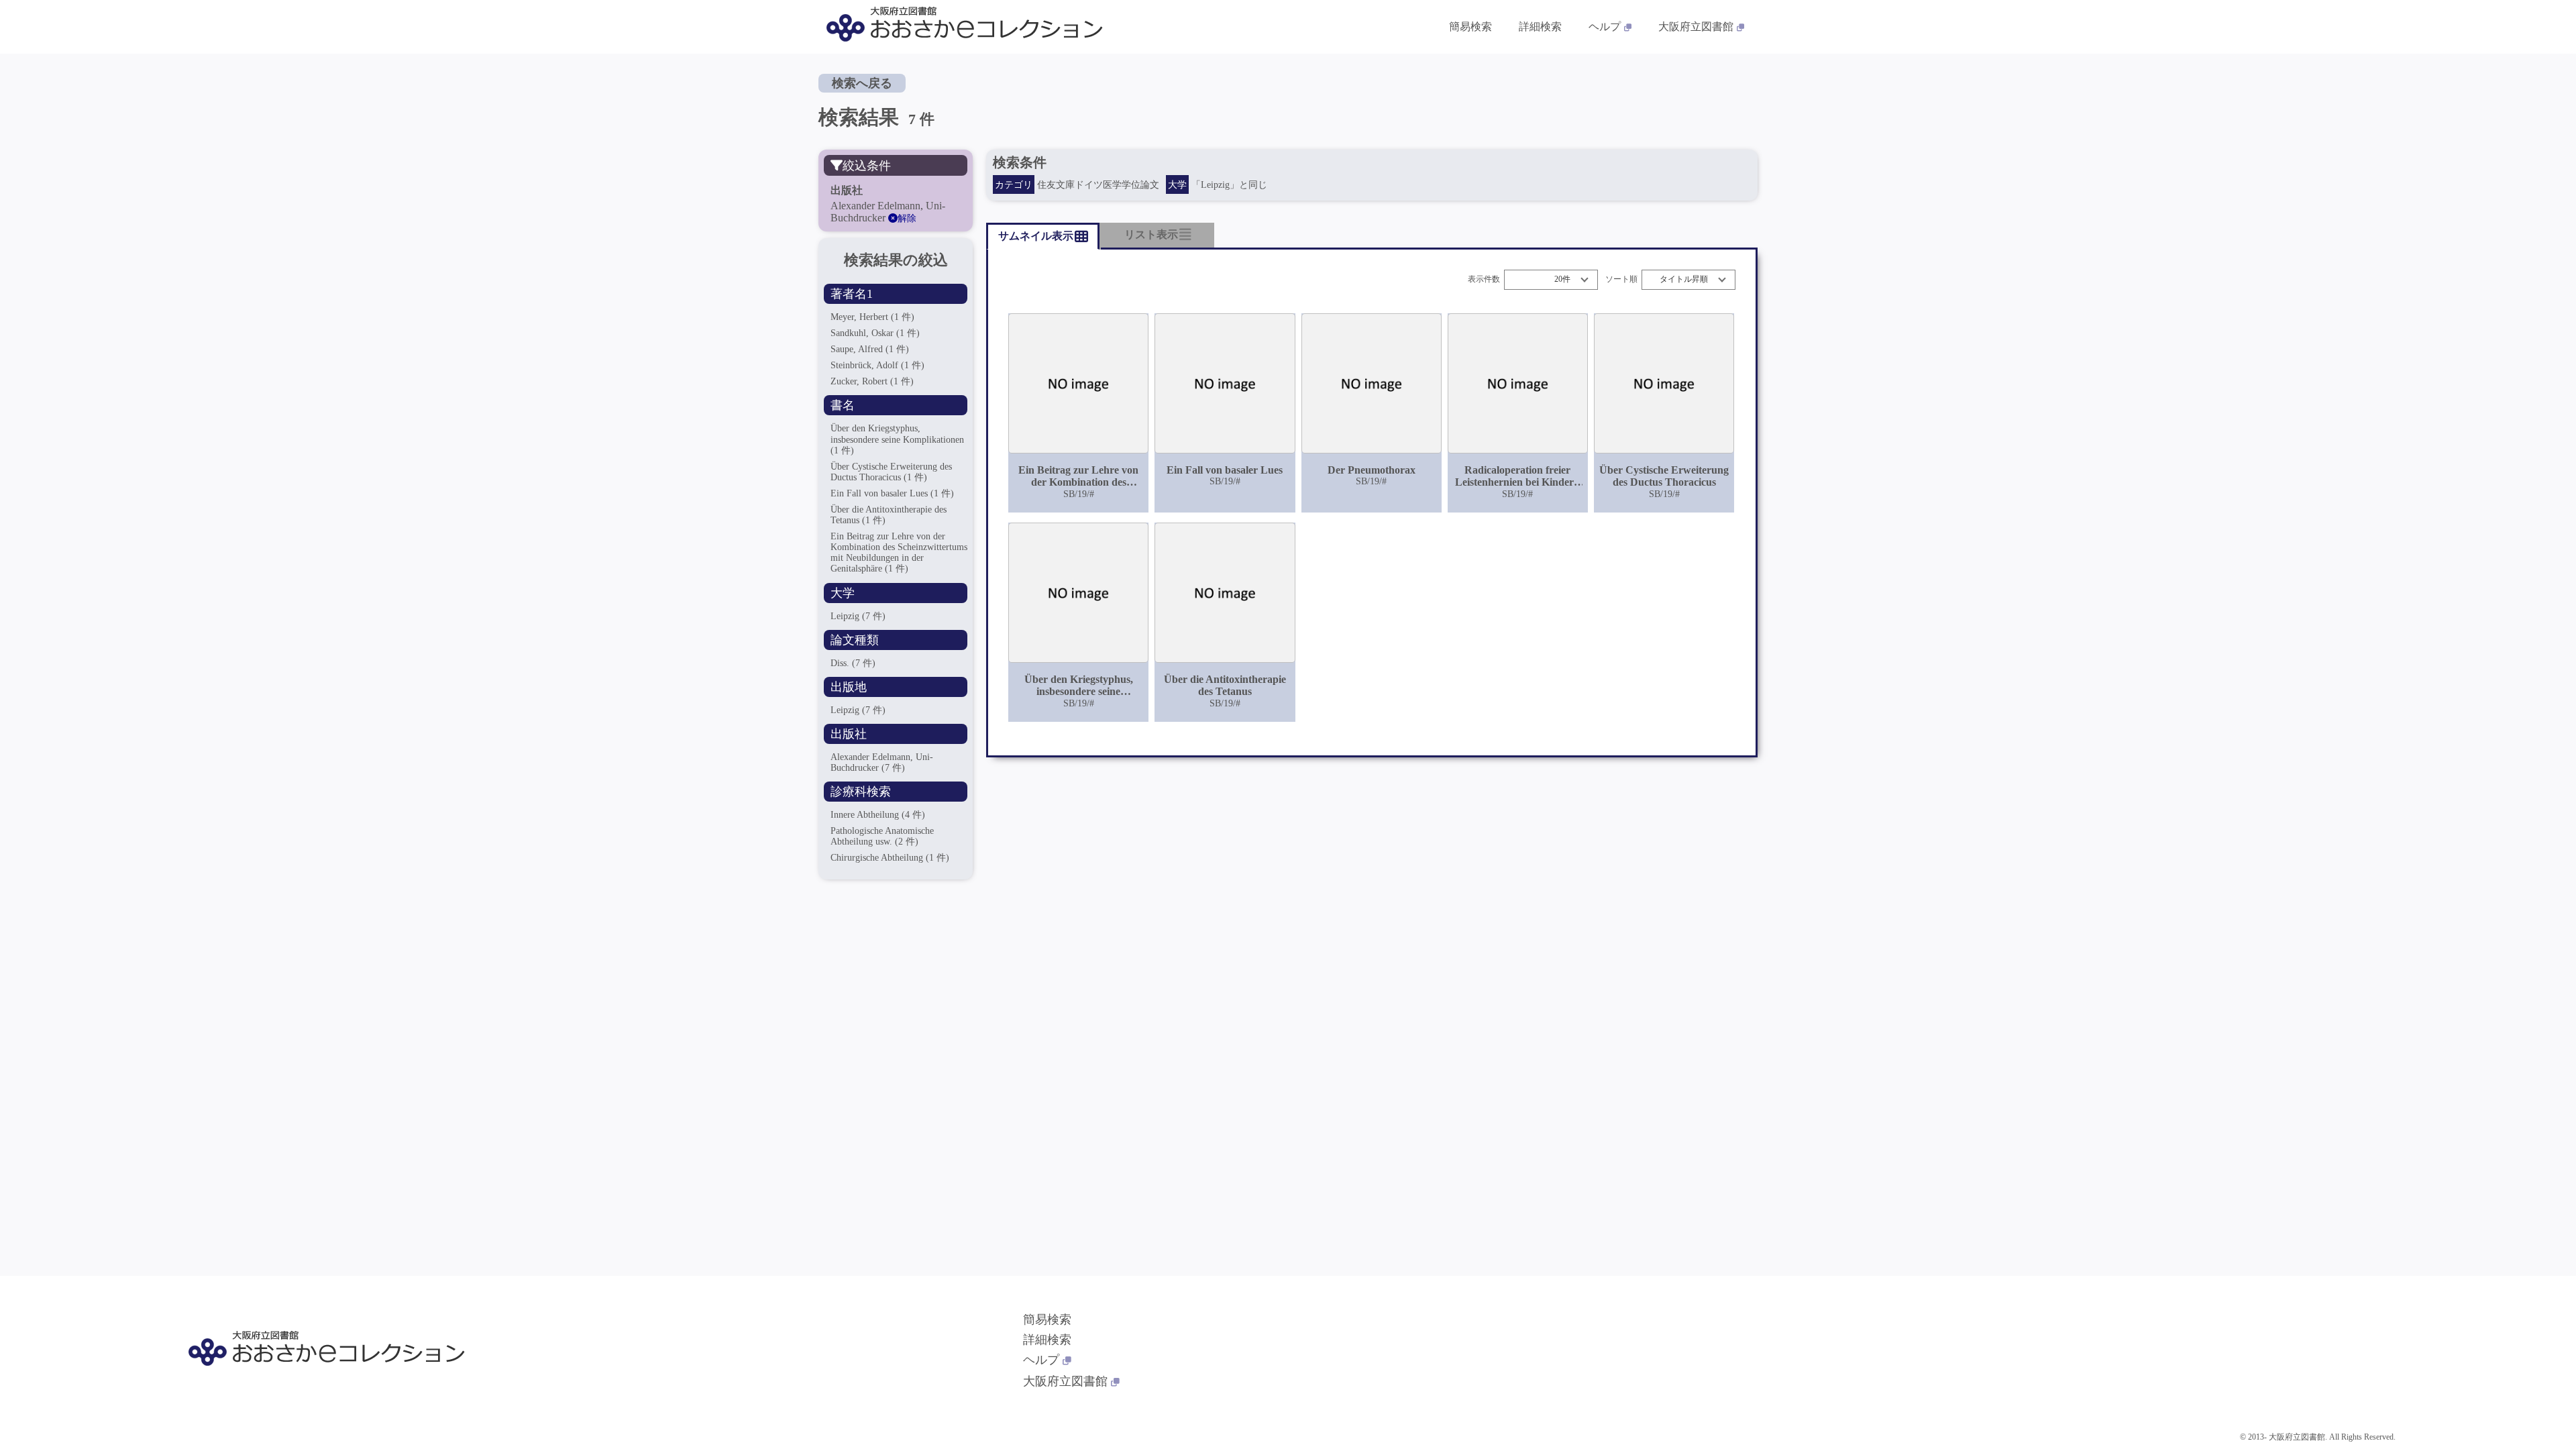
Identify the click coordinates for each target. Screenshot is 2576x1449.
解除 (907, 218)
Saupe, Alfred (870, 349)
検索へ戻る (862, 83)
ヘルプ (1605, 26)
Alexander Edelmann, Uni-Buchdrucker (882, 762)
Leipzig (858, 616)
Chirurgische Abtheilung (890, 858)
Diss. (853, 663)
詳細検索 (1540, 26)
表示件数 (1484, 279)
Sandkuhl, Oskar (875, 333)
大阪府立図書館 (1696, 26)
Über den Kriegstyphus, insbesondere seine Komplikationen (897, 439)
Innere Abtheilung (878, 815)
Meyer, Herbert (872, 317)
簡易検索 (1470, 26)
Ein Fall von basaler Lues (892, 493)
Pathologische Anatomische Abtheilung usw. (882, 836)
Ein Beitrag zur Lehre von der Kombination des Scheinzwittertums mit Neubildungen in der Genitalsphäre (899, 552)
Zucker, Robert (872, 381)
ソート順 (1621, 279)
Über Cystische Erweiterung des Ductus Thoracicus (891, 472)
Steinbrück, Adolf (877, 365)
